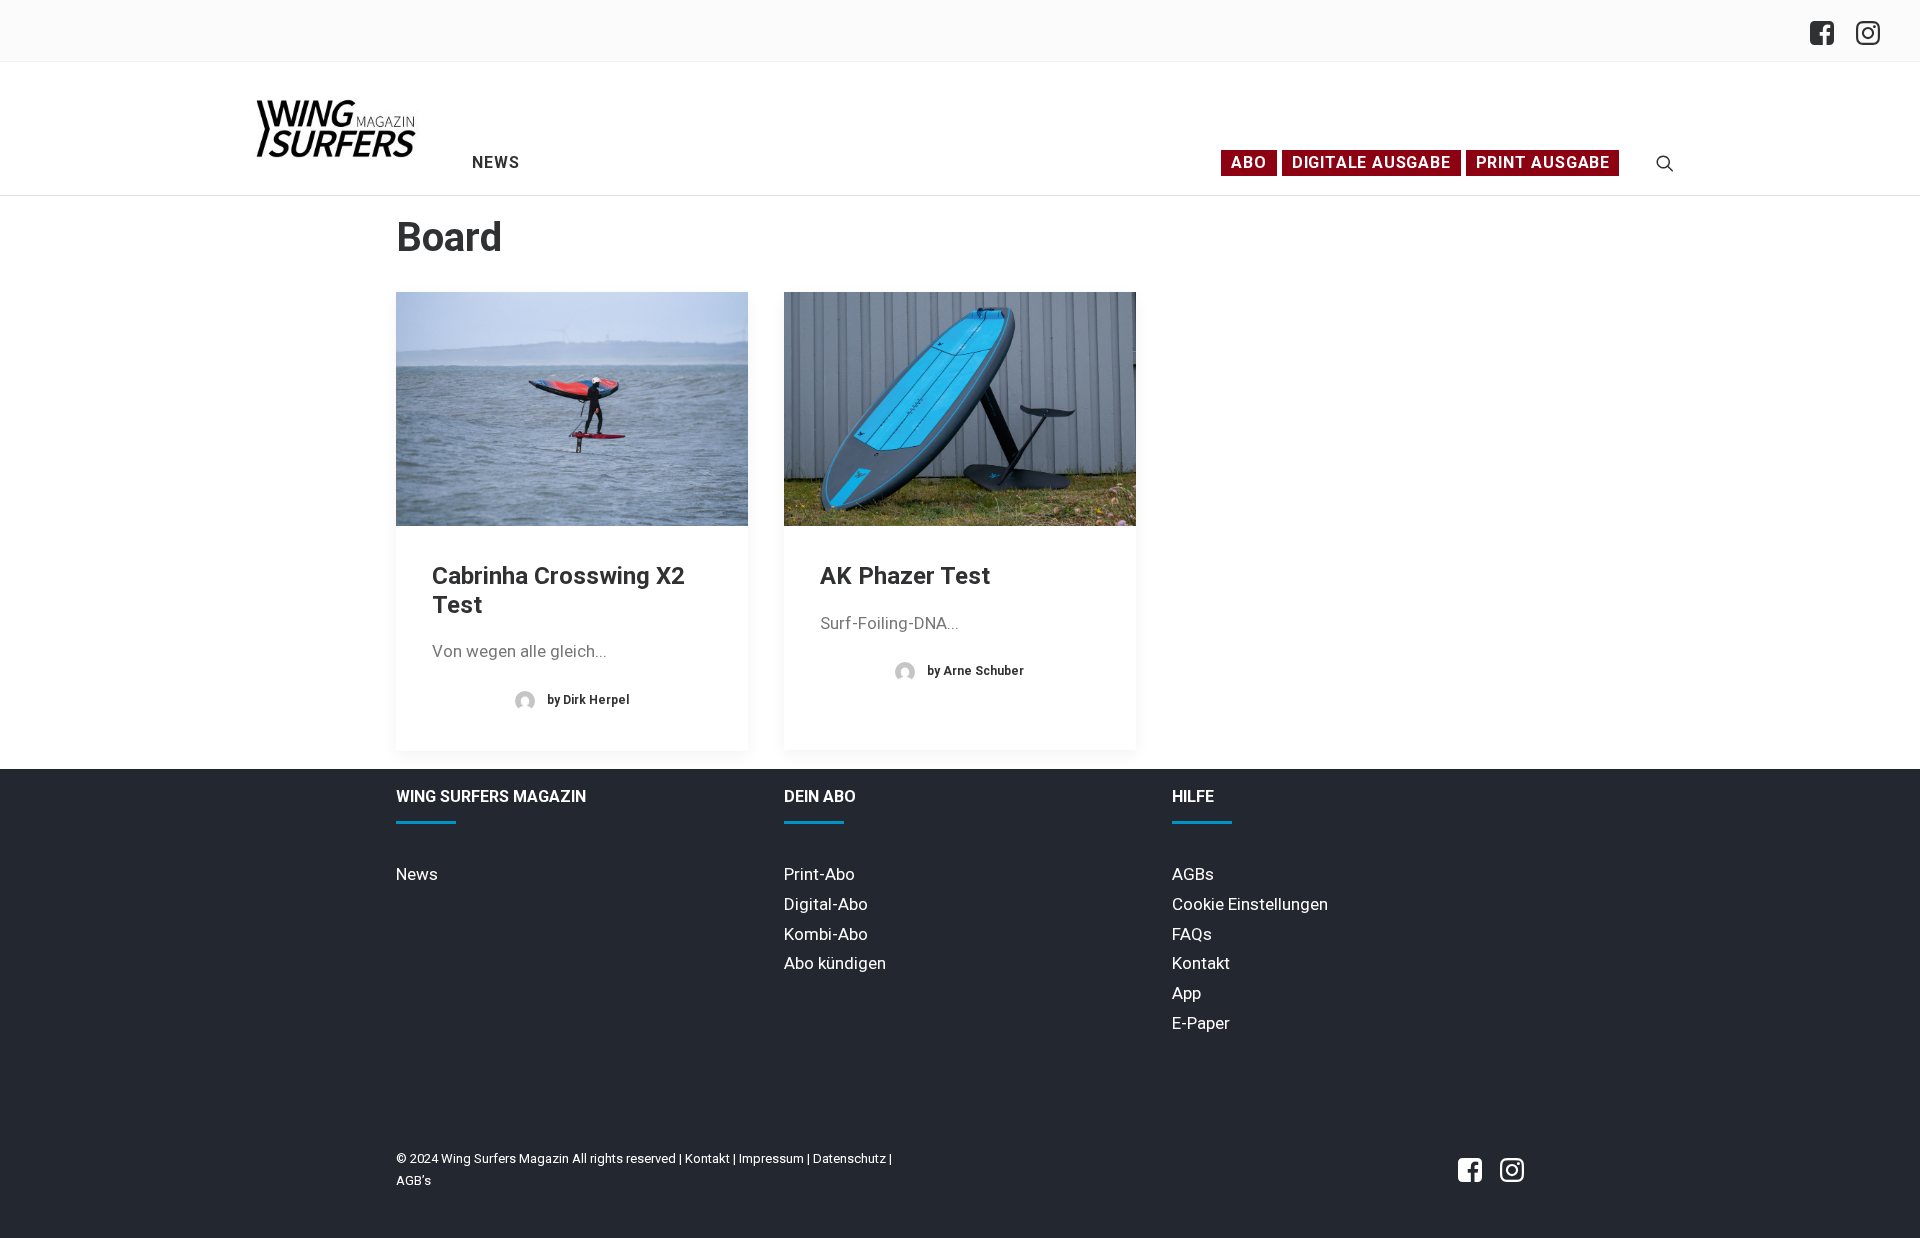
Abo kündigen (835, 963)
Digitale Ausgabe (1371, 162)
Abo (1248, 162)
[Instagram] (1866, 30)
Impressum (771, 1158)
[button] (1665, 163)
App (1186, 993)
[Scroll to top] (1874, 1191)
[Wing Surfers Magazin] (336, 128)
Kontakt (1201, 963)
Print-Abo (819, 874)
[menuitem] (1827, 30)
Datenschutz (849, 1158)
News (495, 162)
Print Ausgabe (1543, 162)
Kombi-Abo (826, 934)
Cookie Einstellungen (1250, 904)
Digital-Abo (826, 904)
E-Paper (1201, 1023)
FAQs (1192, 934)
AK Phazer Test (905, 576)
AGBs (1193, 874)
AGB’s (413, 1180)
